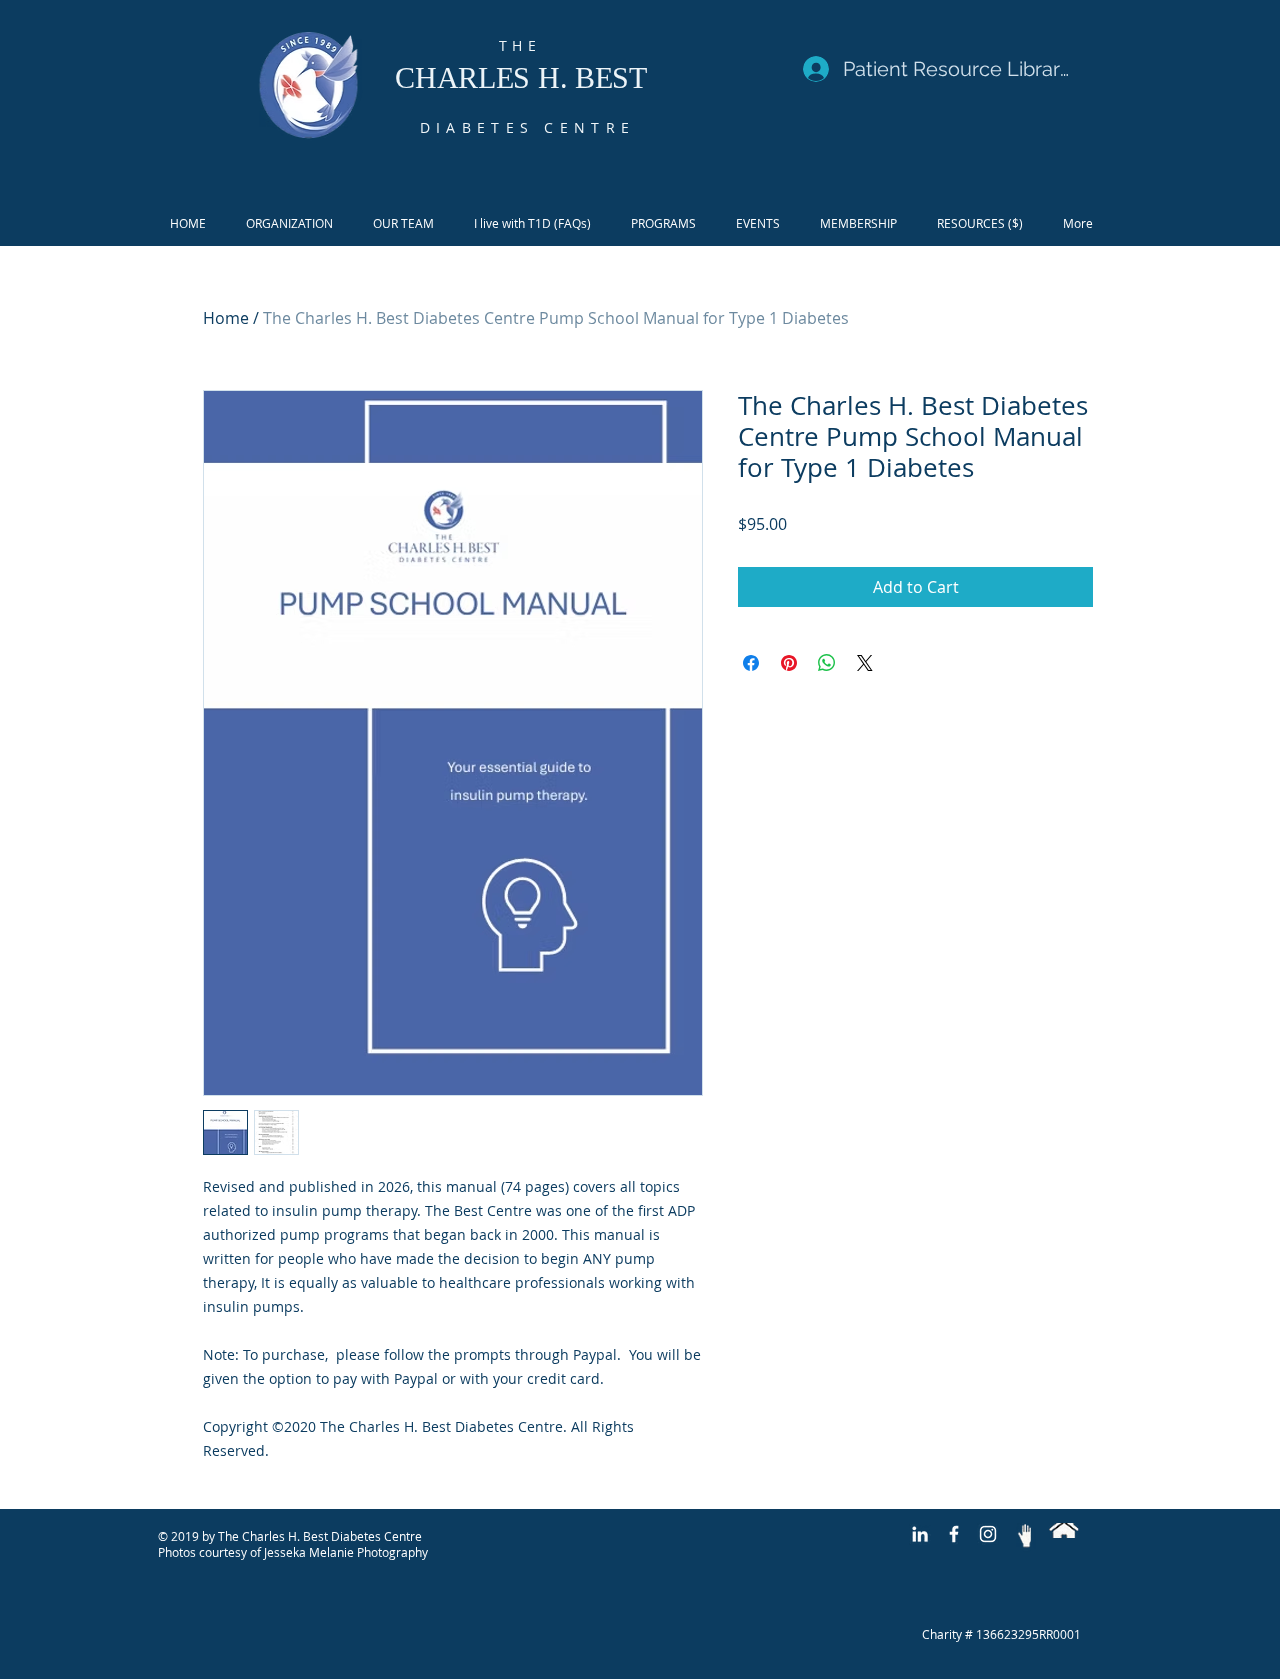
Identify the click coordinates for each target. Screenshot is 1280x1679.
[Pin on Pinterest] (789, 663)
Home (226, 318)
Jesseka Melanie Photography (346, 1552)
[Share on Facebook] (751, 663)
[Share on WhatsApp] (827, 663)
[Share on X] (865, 663)
